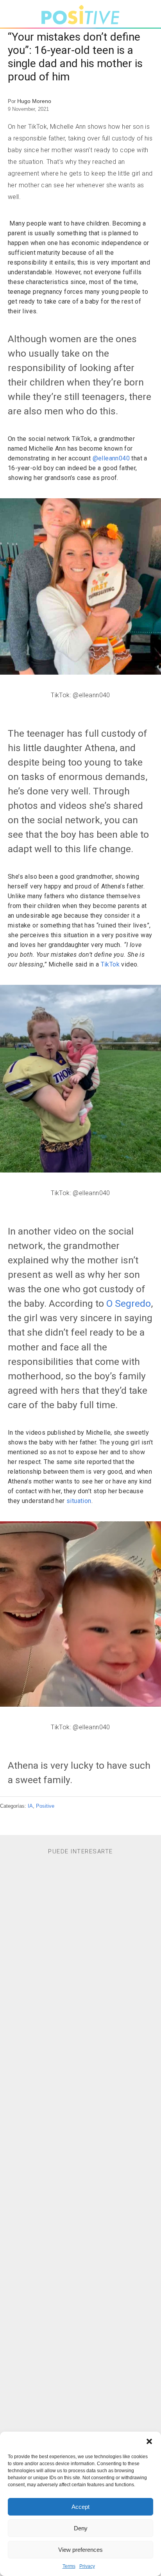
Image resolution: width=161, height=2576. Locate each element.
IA (30, 1806)
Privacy (87, 2566)
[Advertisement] (81, 2192)
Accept (80, 2507)
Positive (45, 1806)
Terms (69, 2566)
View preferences (80, 2550)
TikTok (110, 964)
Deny (81, 2528)
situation (79, 1501)
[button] (149, 2441)
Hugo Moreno (34, 101)
